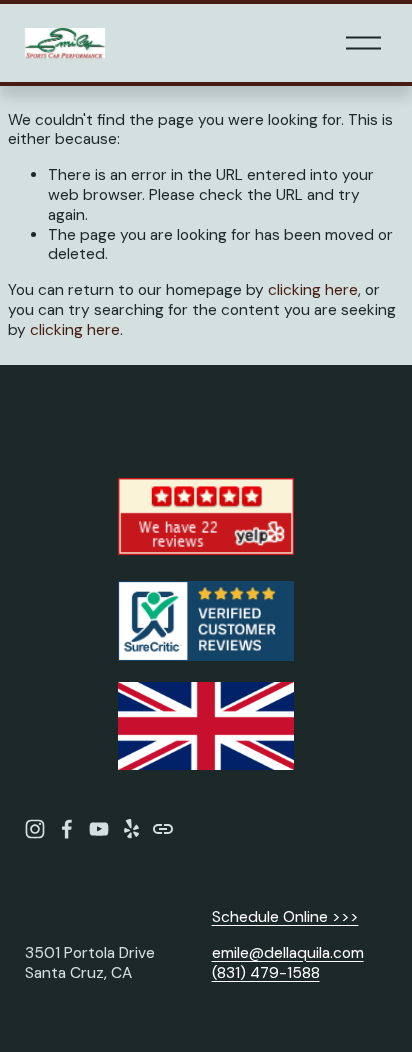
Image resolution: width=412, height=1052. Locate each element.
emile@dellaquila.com (288, 953)
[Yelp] (131, 829)
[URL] (163, 829)
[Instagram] (35, 829)
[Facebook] (67, 829)
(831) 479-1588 (266, 973)
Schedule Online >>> (285, 917)
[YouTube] (99, 829)
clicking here (313, 290)
